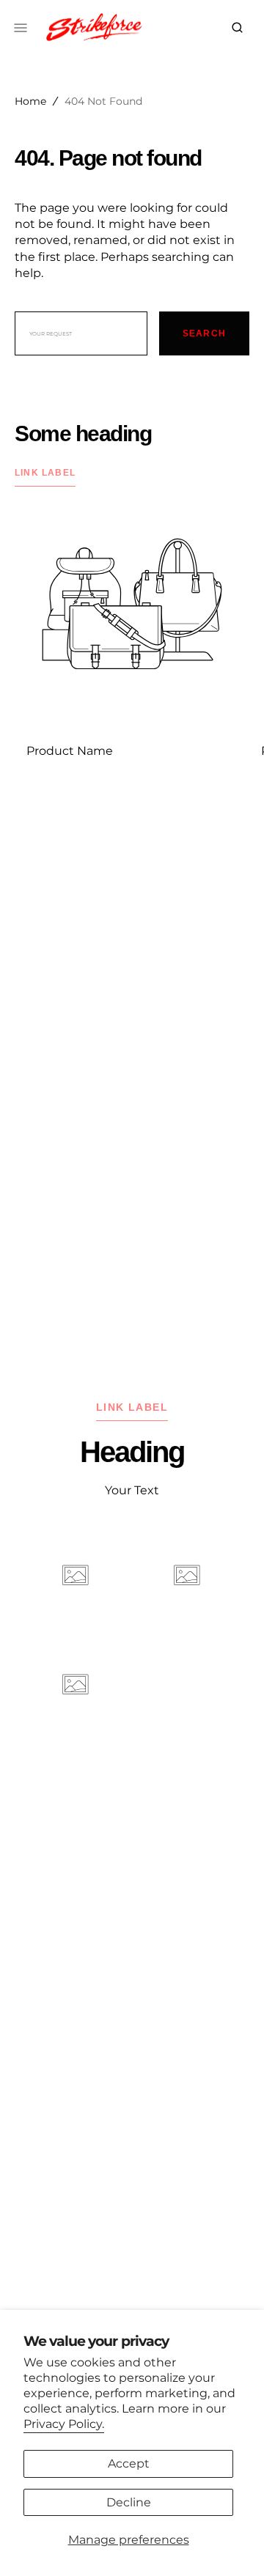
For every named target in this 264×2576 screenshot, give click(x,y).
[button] (237, 28)
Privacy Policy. (64, 2424)
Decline (129, 2502)
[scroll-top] (230, 2542)
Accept (129, 2464)
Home (30, 101)
